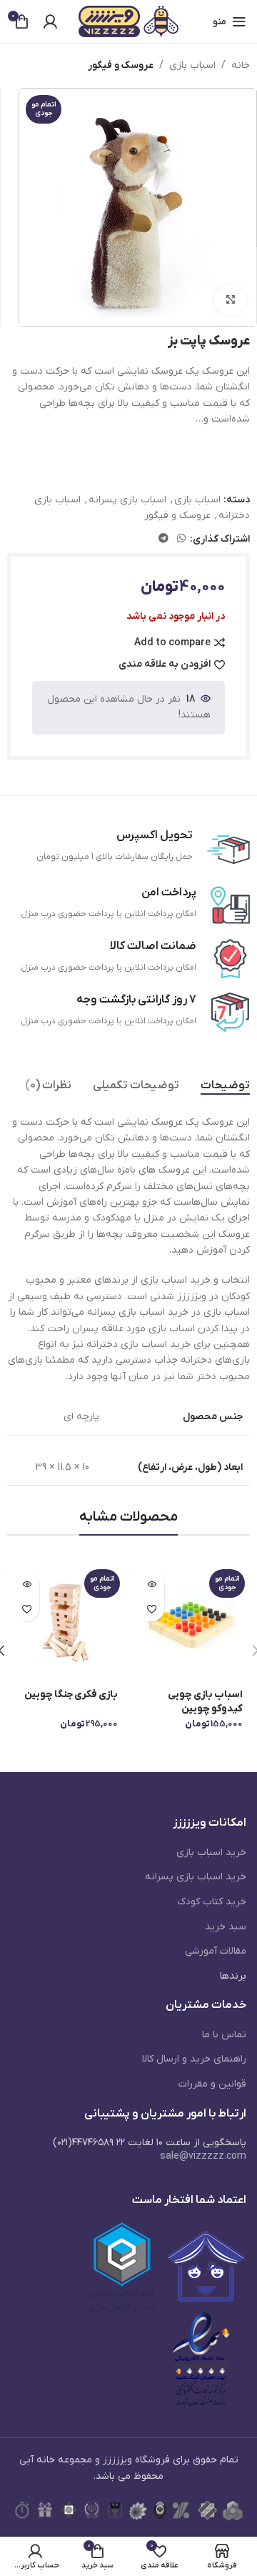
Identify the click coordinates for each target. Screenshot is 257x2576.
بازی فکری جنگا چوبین (71, 1695)
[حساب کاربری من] (50, 21)
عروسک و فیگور (121, 65)
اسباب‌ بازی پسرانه (127, 500)
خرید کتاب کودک (212, 1902)
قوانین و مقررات (212, 2084)
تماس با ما (224, 2035)
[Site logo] (128, 21)
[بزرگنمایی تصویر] (230, 300)
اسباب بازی (192, 65)
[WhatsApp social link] (181, 539)
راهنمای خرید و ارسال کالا (194, 2059)
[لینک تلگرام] (163, 539)
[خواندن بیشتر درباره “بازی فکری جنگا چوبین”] (27, 1584)
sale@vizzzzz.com (203, 2156)
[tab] (225, 1086)
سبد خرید (226, 1927)
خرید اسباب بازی (211, 1853)
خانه (241, 65)
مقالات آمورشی (216, 1951)
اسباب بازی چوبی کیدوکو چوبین (205, 1702)
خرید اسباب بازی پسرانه (196, 1877)
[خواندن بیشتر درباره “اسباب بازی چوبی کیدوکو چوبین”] (152, 1584)
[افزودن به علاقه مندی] (152, 1609)
